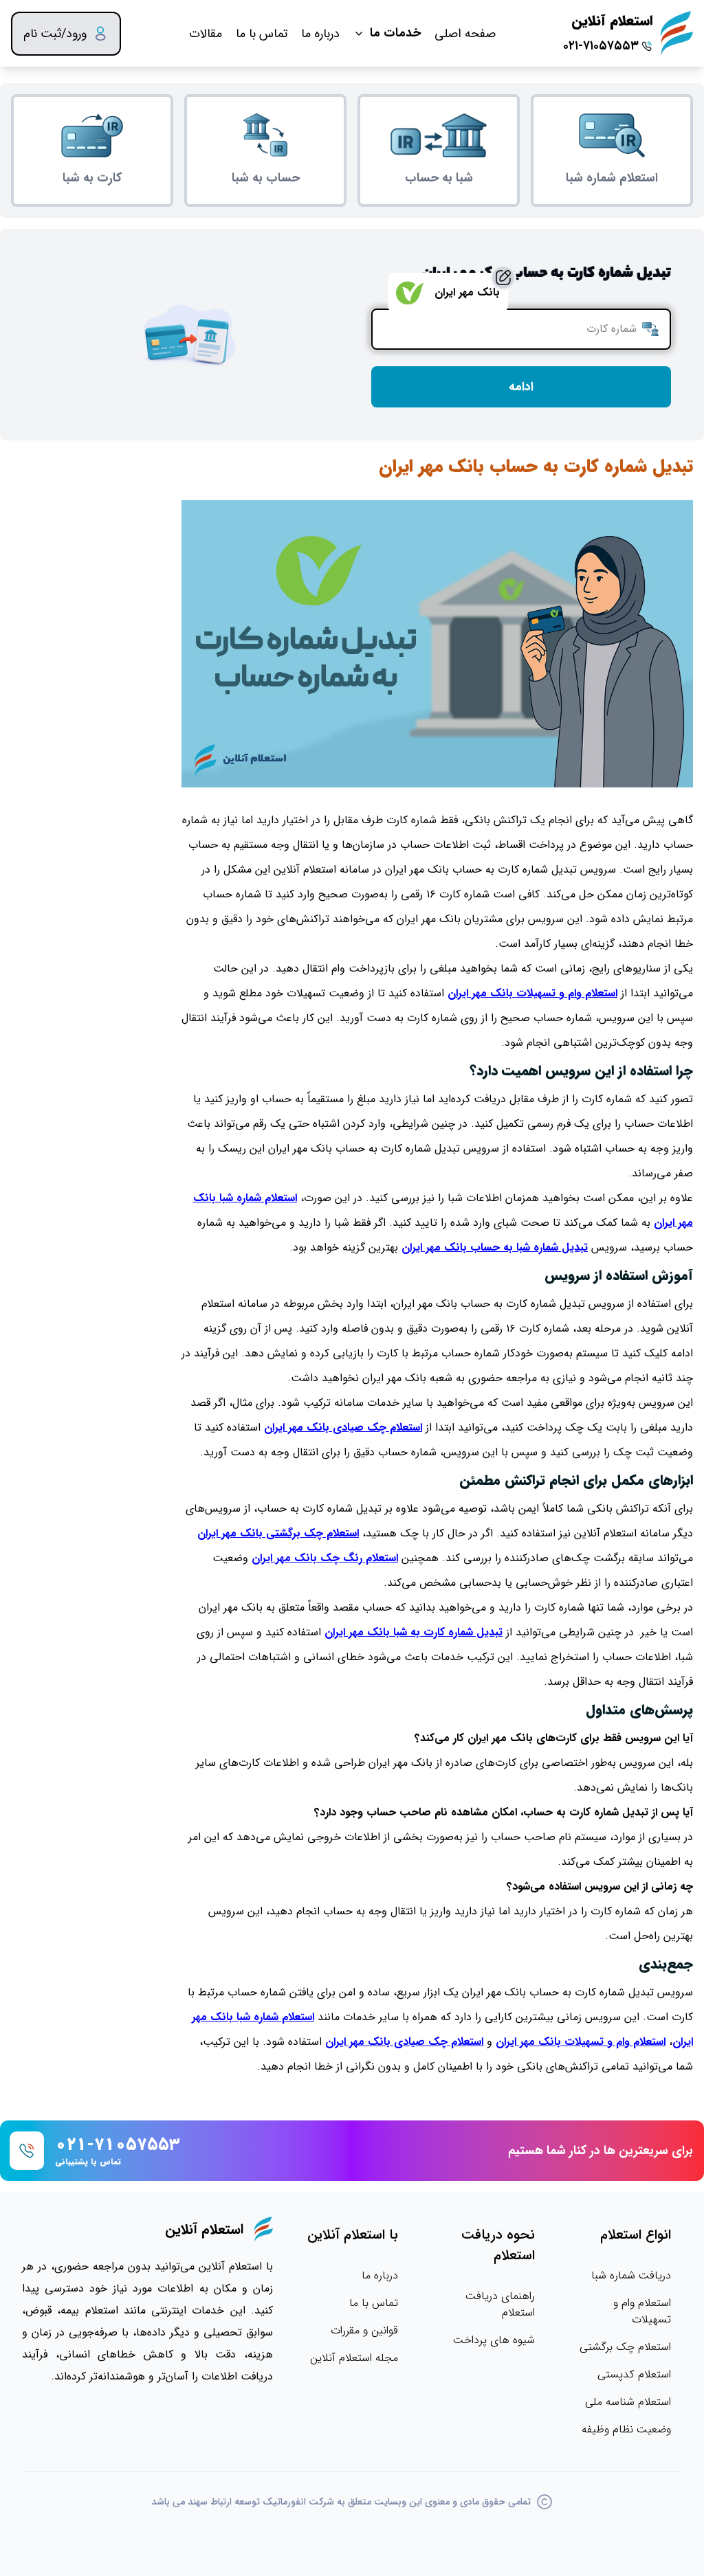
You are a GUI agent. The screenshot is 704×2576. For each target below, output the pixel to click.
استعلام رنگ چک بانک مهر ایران (325, 1558)
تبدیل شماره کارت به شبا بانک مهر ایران (414, 1632)
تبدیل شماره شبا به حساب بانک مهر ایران (495, 1247)
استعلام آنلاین (612, 21)
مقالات (206, 34)
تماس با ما (262, 34)
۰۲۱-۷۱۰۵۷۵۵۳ (601, 46)
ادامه (521, 387)
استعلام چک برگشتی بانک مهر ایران (278, 1533)
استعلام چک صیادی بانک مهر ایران (343, 1427)
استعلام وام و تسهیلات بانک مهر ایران (532, 993)
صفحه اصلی (465, 34)
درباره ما (320, 34)
